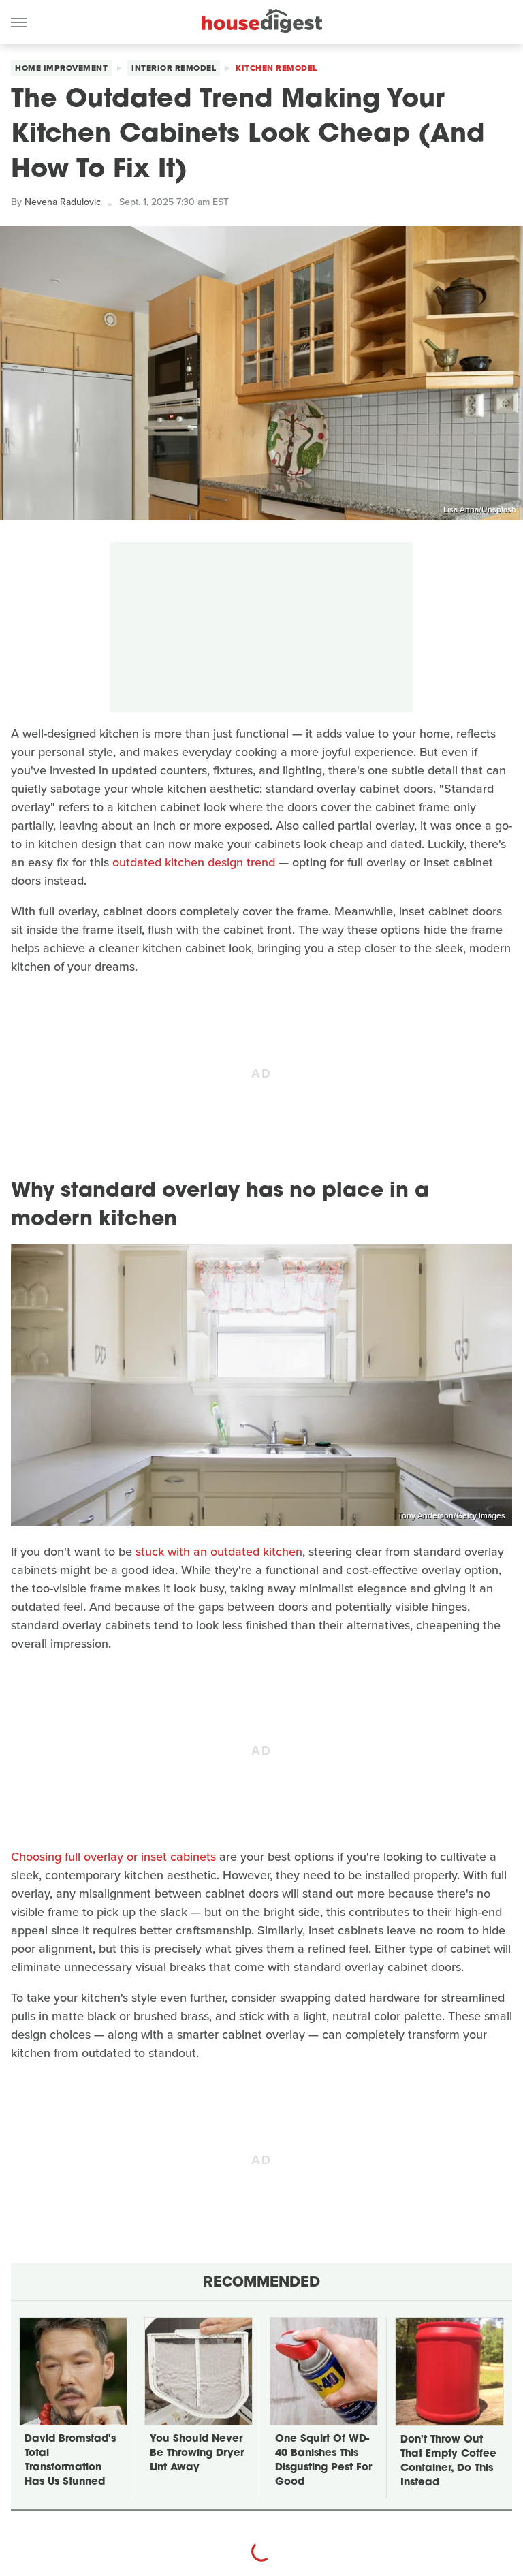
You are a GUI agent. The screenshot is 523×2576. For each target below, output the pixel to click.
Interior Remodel (174, 68)
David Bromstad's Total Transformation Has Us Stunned (70, 2461)
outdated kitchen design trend (194, 862)
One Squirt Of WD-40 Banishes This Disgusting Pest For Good (323, 2461)
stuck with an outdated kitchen (219, 1552)
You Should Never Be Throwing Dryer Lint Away (197, 2454)
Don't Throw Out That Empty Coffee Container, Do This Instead (448, 2462)
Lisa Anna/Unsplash (480, 509)
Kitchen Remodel (276, 68)
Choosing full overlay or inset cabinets (113, 1857)
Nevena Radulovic (63, 202)
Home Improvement (61, 68)
